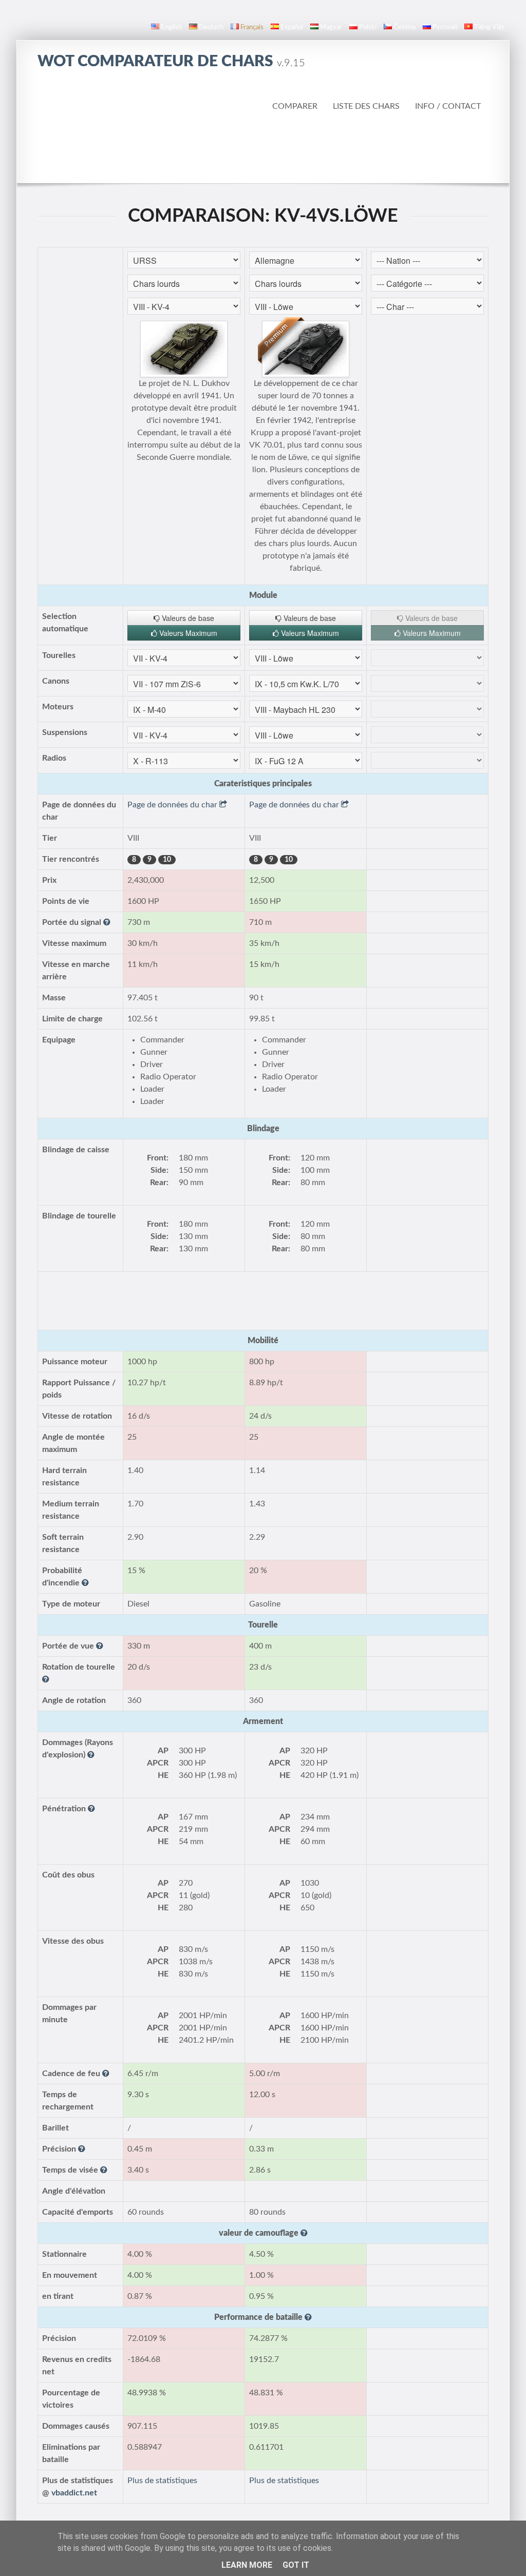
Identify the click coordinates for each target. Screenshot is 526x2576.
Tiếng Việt (489, 27)
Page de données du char (173, 805)
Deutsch (211, 27)
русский (445, 27)
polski (368, 27)
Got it (296, 2565)
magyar (331, 27)
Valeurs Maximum (187, 633)
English (171, 27)
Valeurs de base (187, 618)
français (252, 27)
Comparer (295, 106)
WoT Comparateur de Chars (171, 62)
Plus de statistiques (162, 2481)
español (292, 27)
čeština (405, 27)
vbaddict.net (74, 2493)
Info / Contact (448, 106)
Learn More (247, 2565)
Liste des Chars (366, 106)
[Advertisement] (263, 154)
